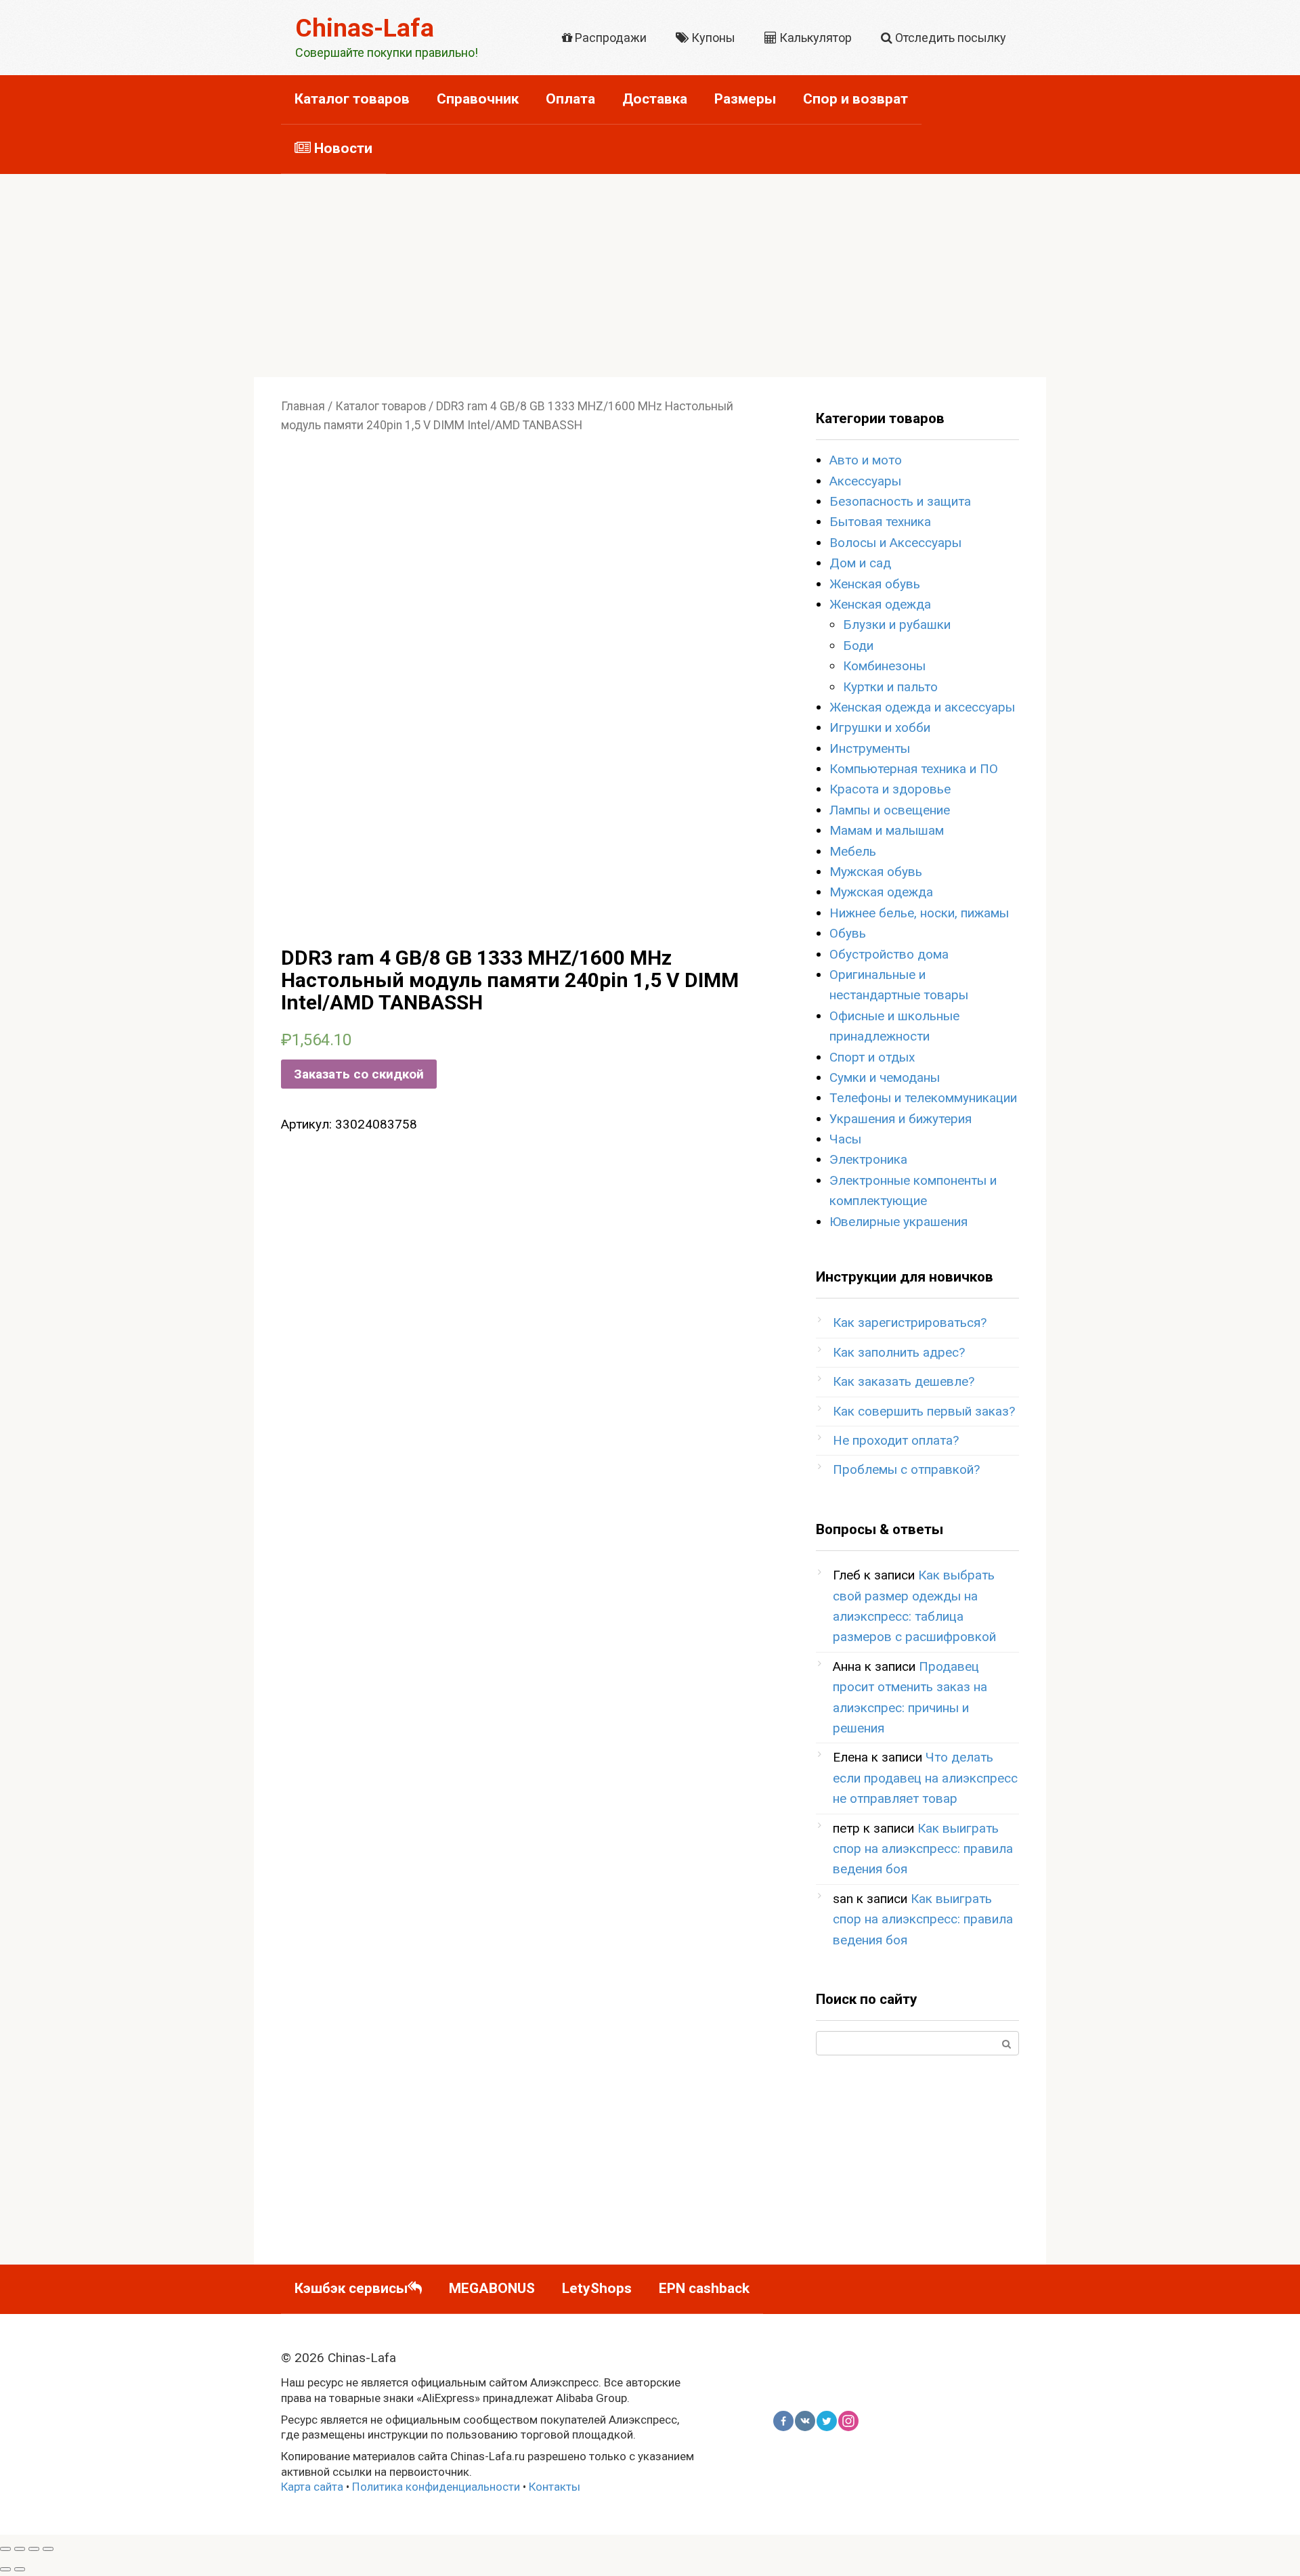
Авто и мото (866, 460)
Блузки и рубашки (897, 625)
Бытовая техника (880, 522)
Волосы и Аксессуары (895, 543)
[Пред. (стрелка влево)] (5, 2569)
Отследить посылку (949, 38)
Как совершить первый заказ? (924, 1411)
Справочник (478, 99)
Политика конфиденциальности (436, 2487)
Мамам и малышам (887, 830)
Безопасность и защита (900, 501)
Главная (303, 406)
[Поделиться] (20, 2549)
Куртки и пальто (890, 687)
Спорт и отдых (872, 1057)
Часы (845, 1139)
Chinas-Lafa (365, 28)
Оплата (570, 99)
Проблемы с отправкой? (906, 1469)
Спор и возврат (855, 99)
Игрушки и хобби (880, 727)
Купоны (712, 38)
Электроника (868, 1159)
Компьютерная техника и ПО (914, 769)
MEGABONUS (492, 2288)
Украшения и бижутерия (901, 1119)
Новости (342, 148)
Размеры (745, 99)
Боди (858, 646)
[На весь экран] (34, 2549)
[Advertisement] (650, 276)
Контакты (555, 2487)
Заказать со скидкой (359, 1074)
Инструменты (870, 748)
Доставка (655, 99)
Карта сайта (312, 2487)
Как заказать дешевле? (904, 1381)
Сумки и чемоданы (885, 1077)
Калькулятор (814, 38)
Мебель (853, 851)
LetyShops (597, 2288)
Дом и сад (860, 563)
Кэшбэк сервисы (351, 2288)
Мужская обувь (876, 872)
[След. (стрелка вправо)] (20, 2569)
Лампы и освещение (890, 810)
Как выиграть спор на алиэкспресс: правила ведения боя (923, 1849)
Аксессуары (865, 481)
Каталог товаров (352, 99)
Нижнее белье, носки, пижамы (919, 913)
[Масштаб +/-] (48, 2549)
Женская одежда (880, 604)
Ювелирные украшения (898, 1222)
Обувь (848, 933)
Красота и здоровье (890, 789)
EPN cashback (704, 2288)
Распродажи (609, 38)
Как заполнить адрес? (899, 1352)
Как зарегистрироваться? (910, 1323)
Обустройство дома (889, 954)
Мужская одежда (881, 892)
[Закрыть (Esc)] (5, 2549)
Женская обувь (875, 584)
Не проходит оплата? (896, 1440)
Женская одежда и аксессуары (922, 707)
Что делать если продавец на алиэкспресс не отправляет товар (925, 1778)
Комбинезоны (884, 666)
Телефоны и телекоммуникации (923, 1098)
